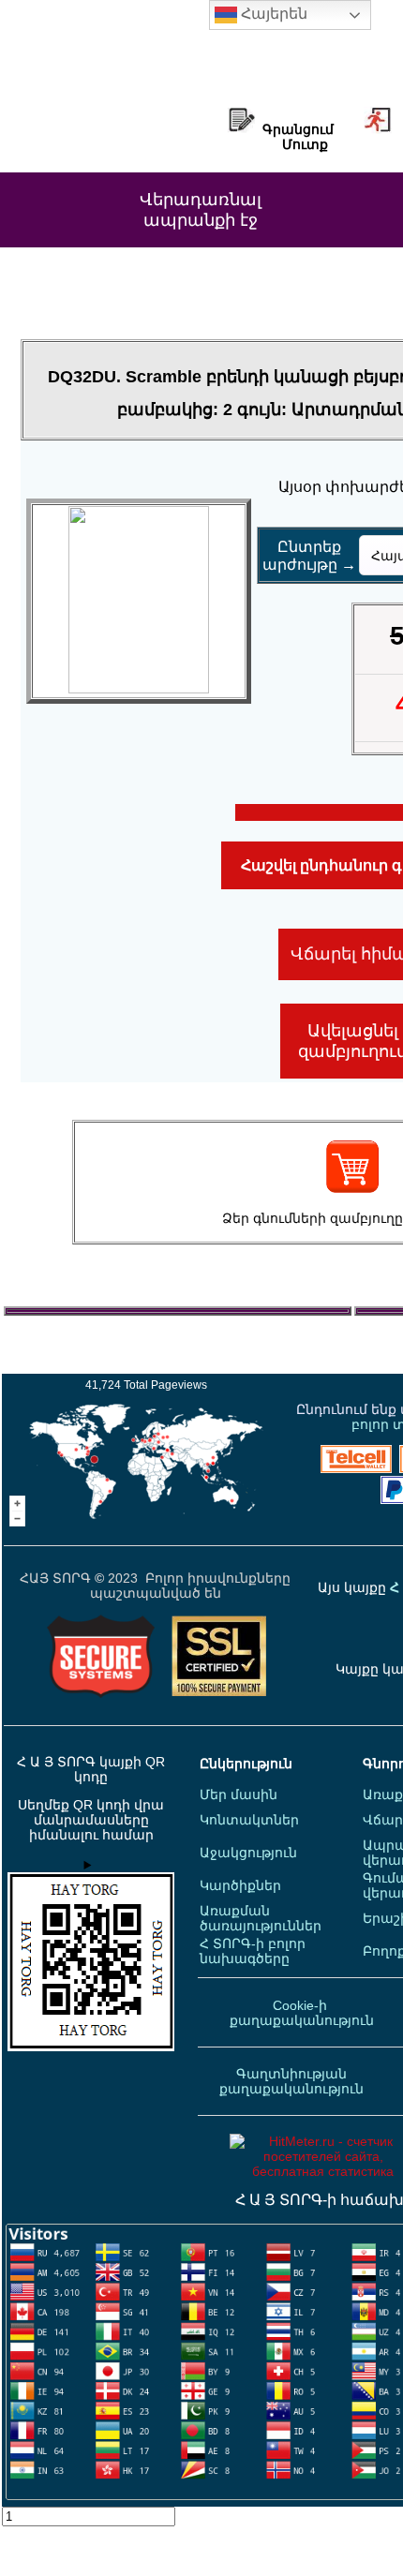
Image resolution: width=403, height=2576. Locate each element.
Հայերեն (272, 14)
